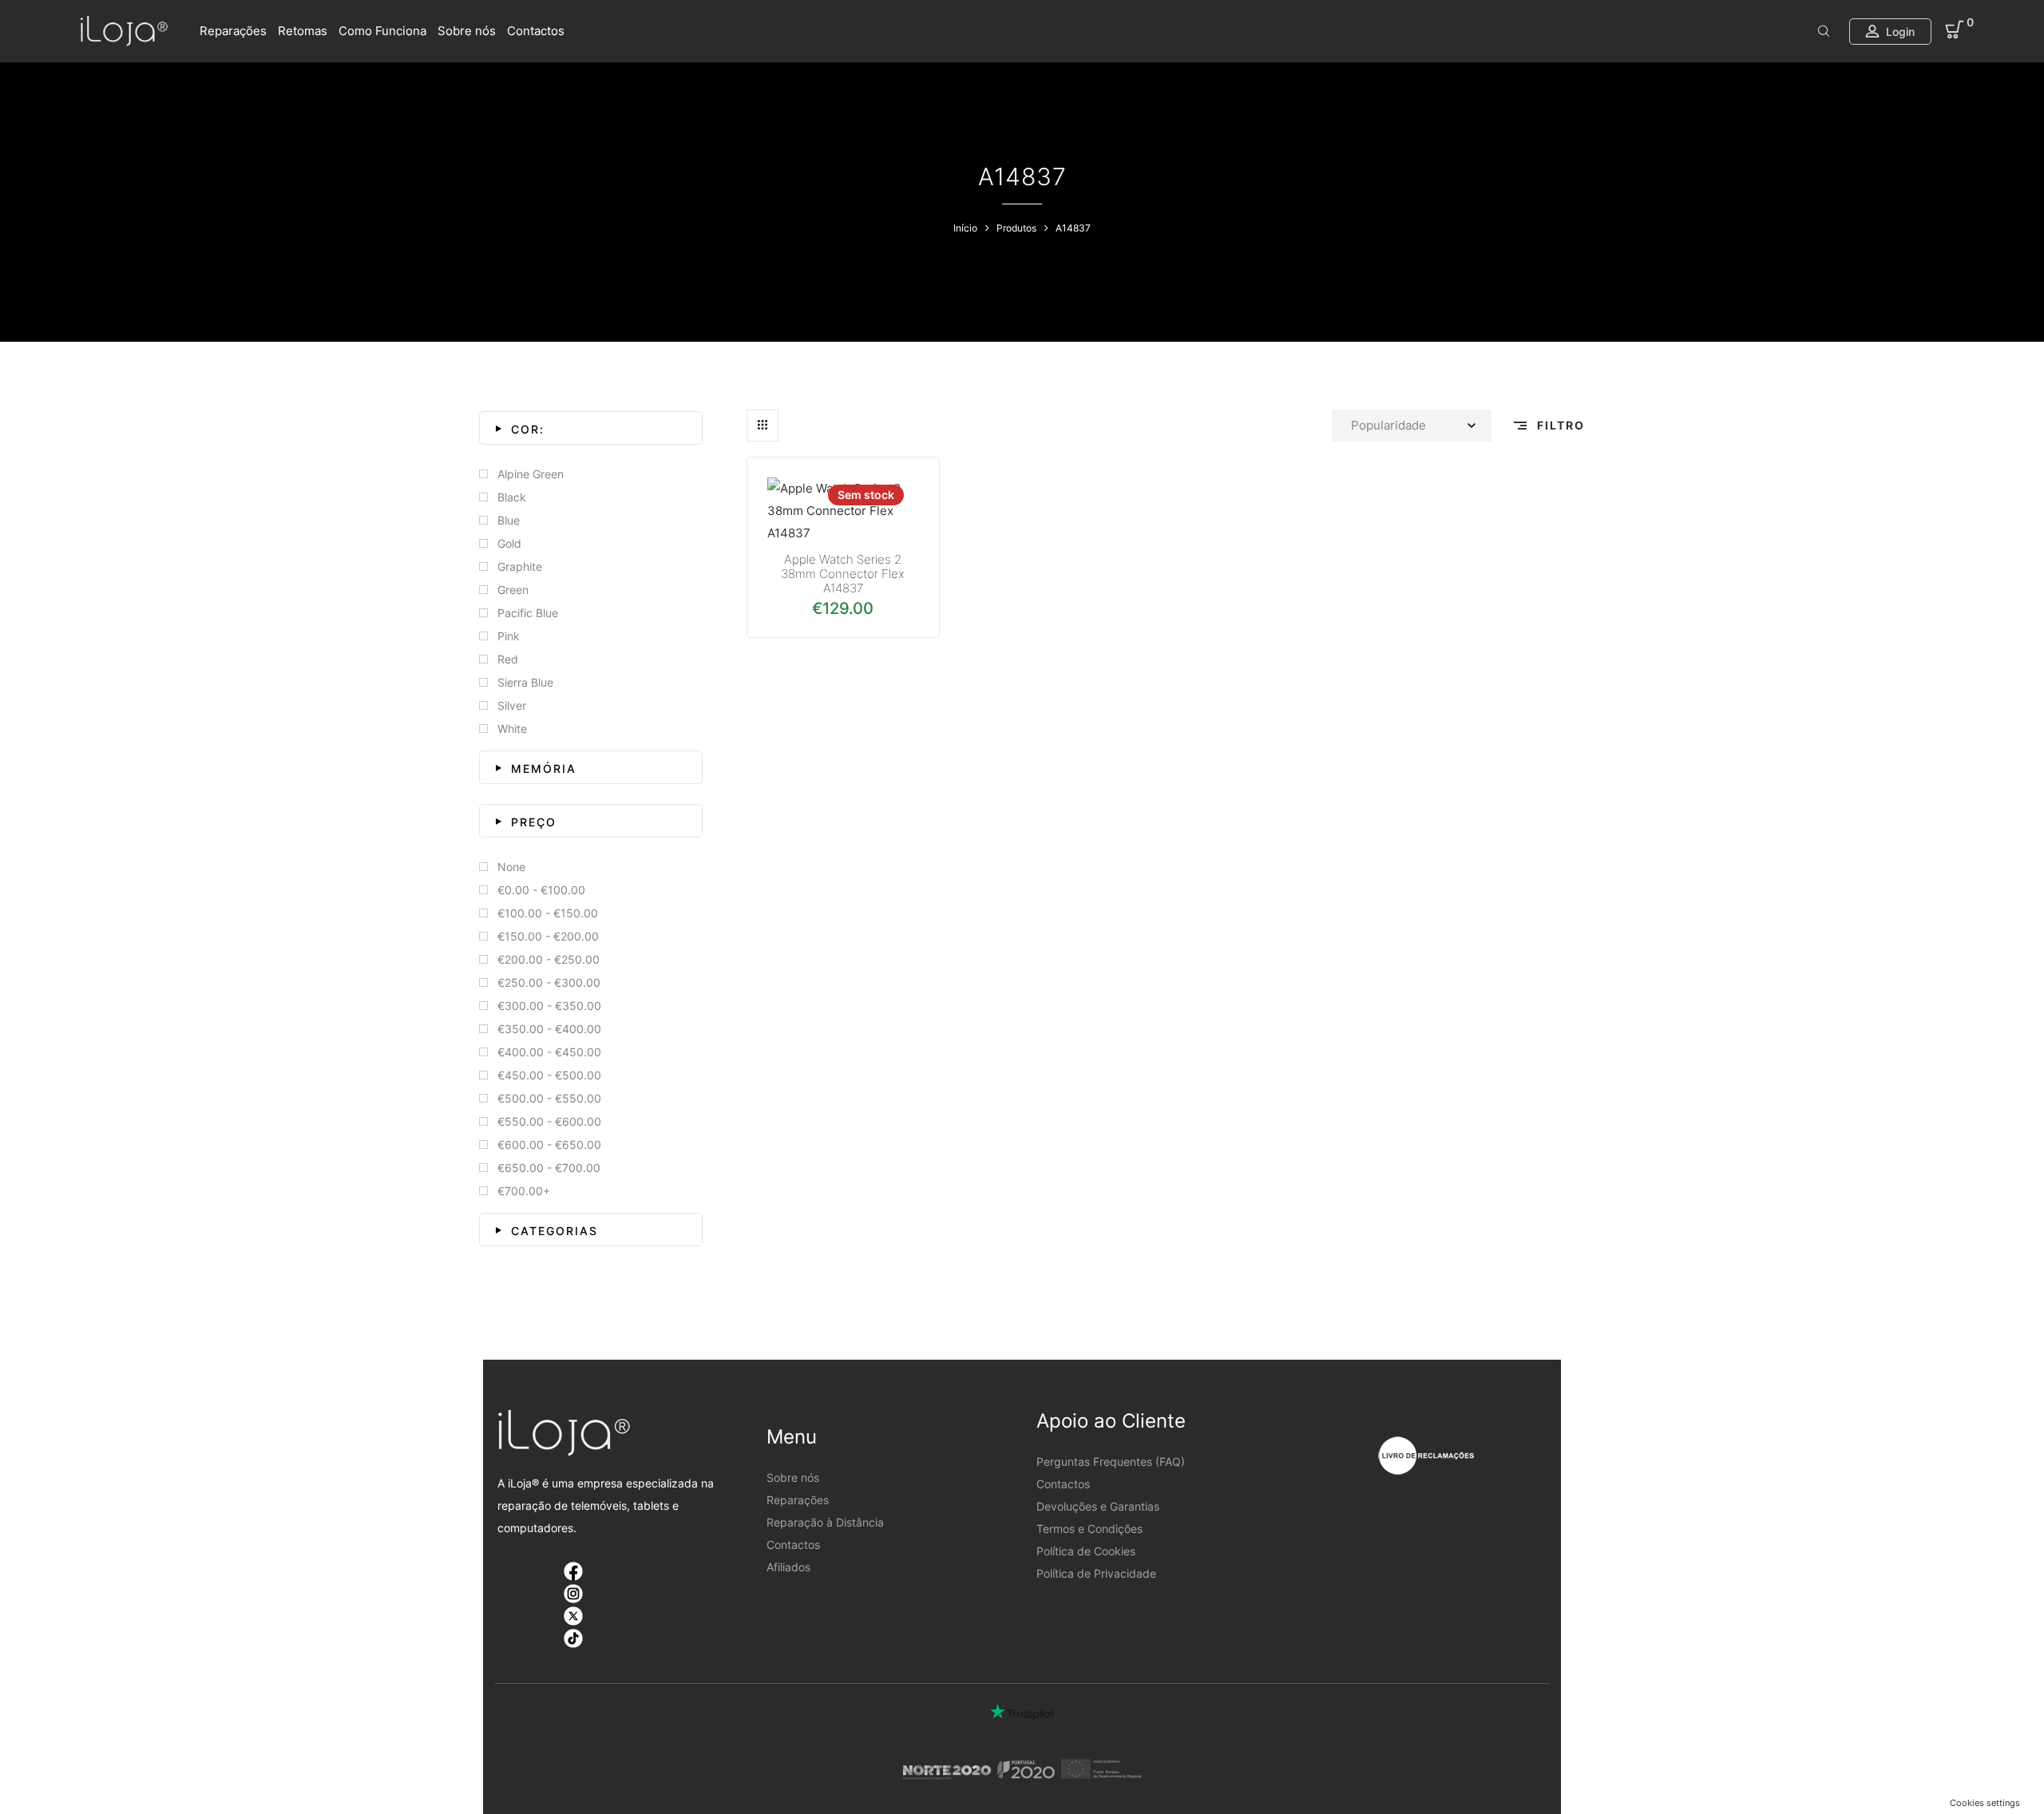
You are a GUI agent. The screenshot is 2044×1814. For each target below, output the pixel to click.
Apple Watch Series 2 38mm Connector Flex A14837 (843, 574)
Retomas (303, 31)
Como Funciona (382, 31)
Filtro (1559, 425)
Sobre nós (467, 31)
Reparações (233, 31)
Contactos (536, 31)
